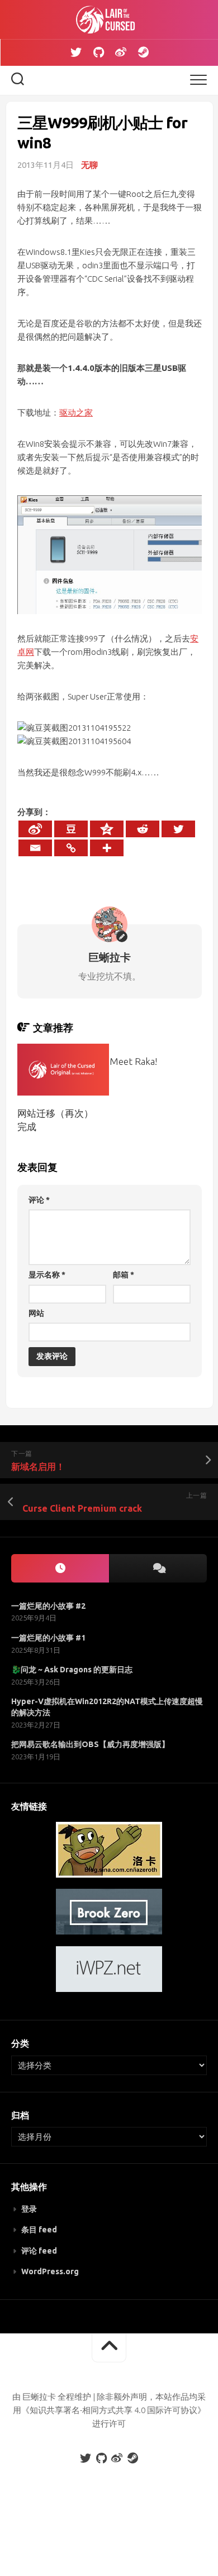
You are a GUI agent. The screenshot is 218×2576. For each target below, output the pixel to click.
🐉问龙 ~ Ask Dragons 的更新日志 (72, 1670)
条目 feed (39, 2230)
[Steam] (143, 52)
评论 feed (39, 2251)
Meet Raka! (133, 1061)
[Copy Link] (71, 848)
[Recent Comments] (158, 1568)
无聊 (89, 165)
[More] (107, 848)
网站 (36, 1313)
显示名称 (47, 1275)
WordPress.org (50, 2271)
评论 (39, 1200)
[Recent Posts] (60, 1568)
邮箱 (124, 1275)
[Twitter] (76, 52)
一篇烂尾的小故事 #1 (48, 1638)
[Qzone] (107, 829)
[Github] (98, 52)
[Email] (35, 848)
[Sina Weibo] (35, 829)
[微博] (121, 52)
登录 (29, 2209)
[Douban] (71, 829)
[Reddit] (143, 829)
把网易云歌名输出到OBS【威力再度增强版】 (90, 1744)
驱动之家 (76, 413)
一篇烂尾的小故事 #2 (48, 1606)
